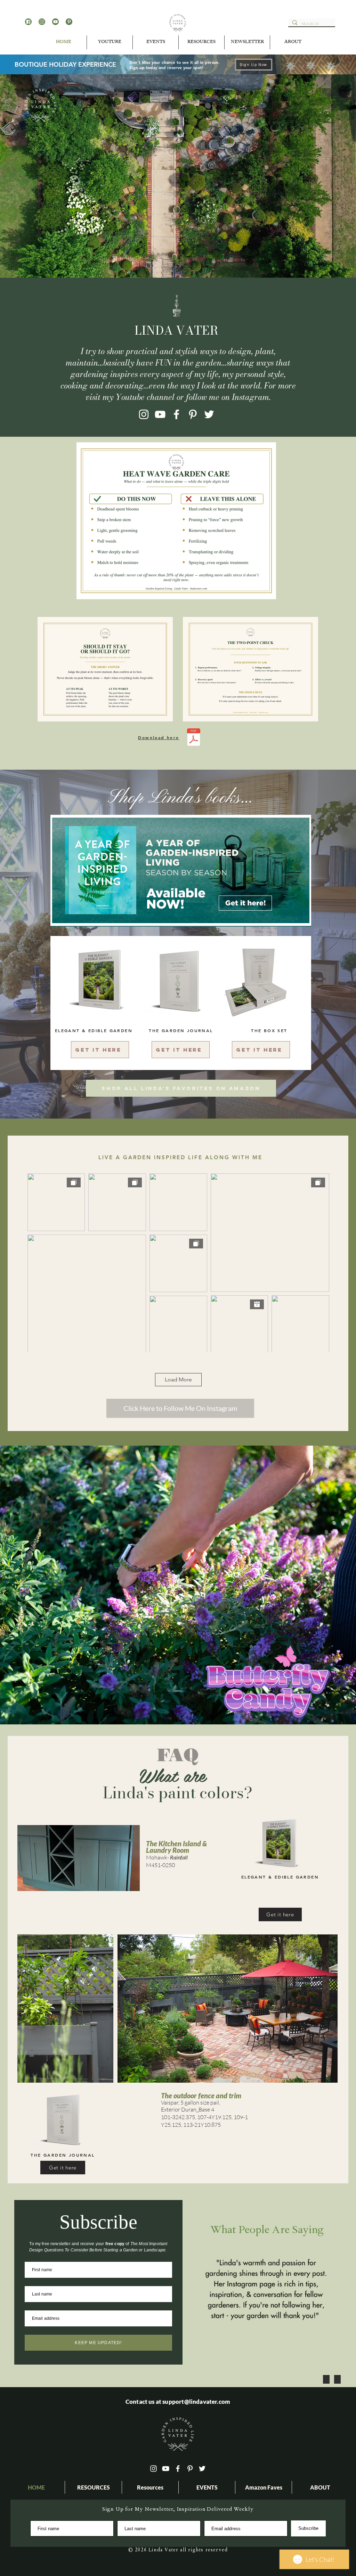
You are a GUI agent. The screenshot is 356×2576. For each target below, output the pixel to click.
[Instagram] (144, 414)
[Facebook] (176, 414)
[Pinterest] (193, 414)
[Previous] (38, 1585)
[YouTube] (160, 414)
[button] (156, 42)
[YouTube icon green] (55, 22)
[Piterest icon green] (69, 22)
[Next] (318, 1585)
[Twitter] (209, 414)
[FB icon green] (28, 22)
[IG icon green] (42, 22)
